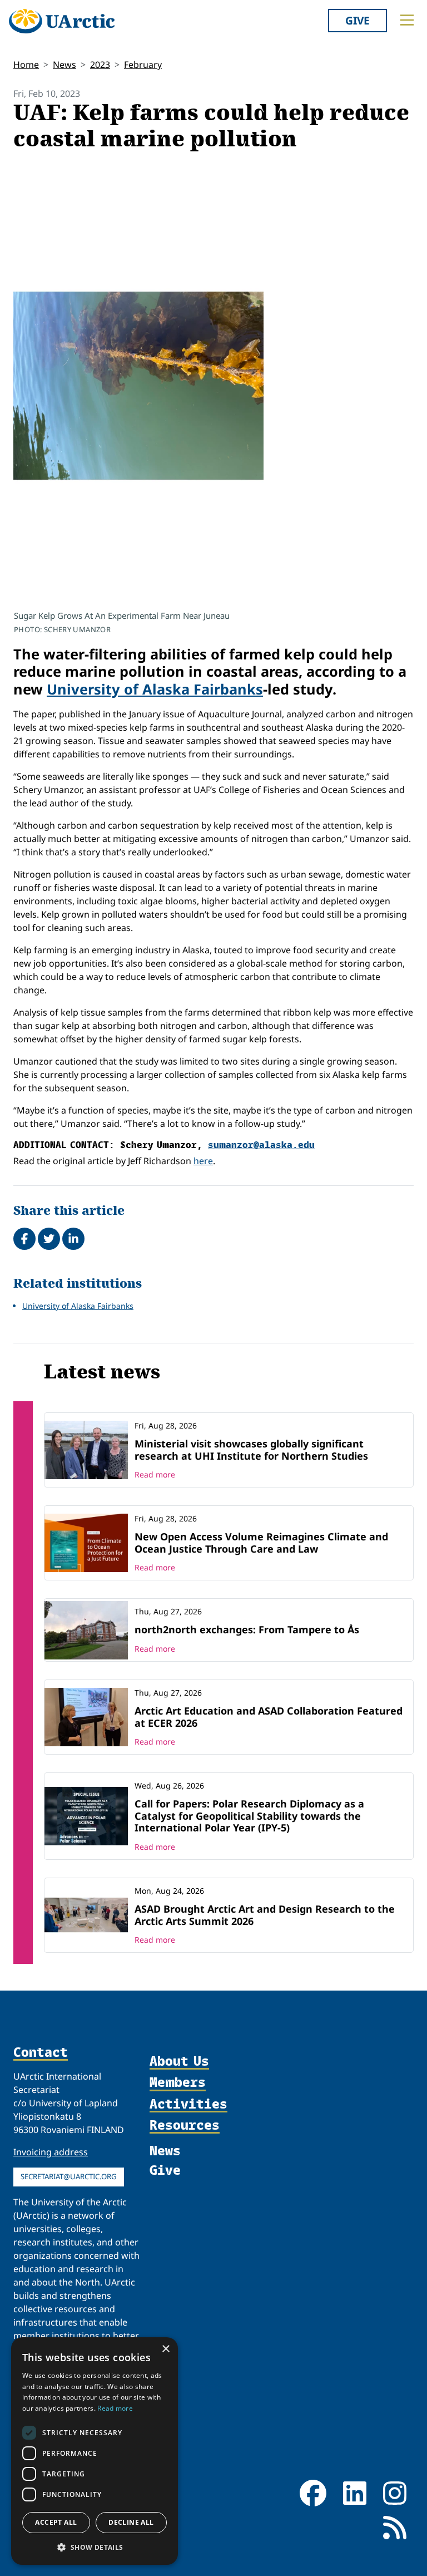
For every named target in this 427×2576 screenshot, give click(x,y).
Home (26, 65)
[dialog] (95, 2451)
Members (178, 2082)
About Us (179, 2061)
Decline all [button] (131, 2522)
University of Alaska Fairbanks (155, 689)
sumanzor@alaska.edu (261, 1144)
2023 (100, 65)
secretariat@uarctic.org (69, 2176)
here (203, 1161)
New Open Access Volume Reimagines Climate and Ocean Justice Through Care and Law (261, 1543)
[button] (95, 2547)
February (143, 65)
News (64, 65)
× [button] (165, 2349)
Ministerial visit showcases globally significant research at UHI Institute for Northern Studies (251, 1450)
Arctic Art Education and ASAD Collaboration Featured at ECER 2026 (269, 1717)
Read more (155, 1474)
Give (358, 20)
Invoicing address (51, 2152)
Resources (185, 2125)
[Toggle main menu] (407, 20)
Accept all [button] (56, 2522)
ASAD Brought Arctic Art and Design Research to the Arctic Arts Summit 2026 (265, 1915)
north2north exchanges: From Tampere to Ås (247, 1629)
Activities (188, 2104)
